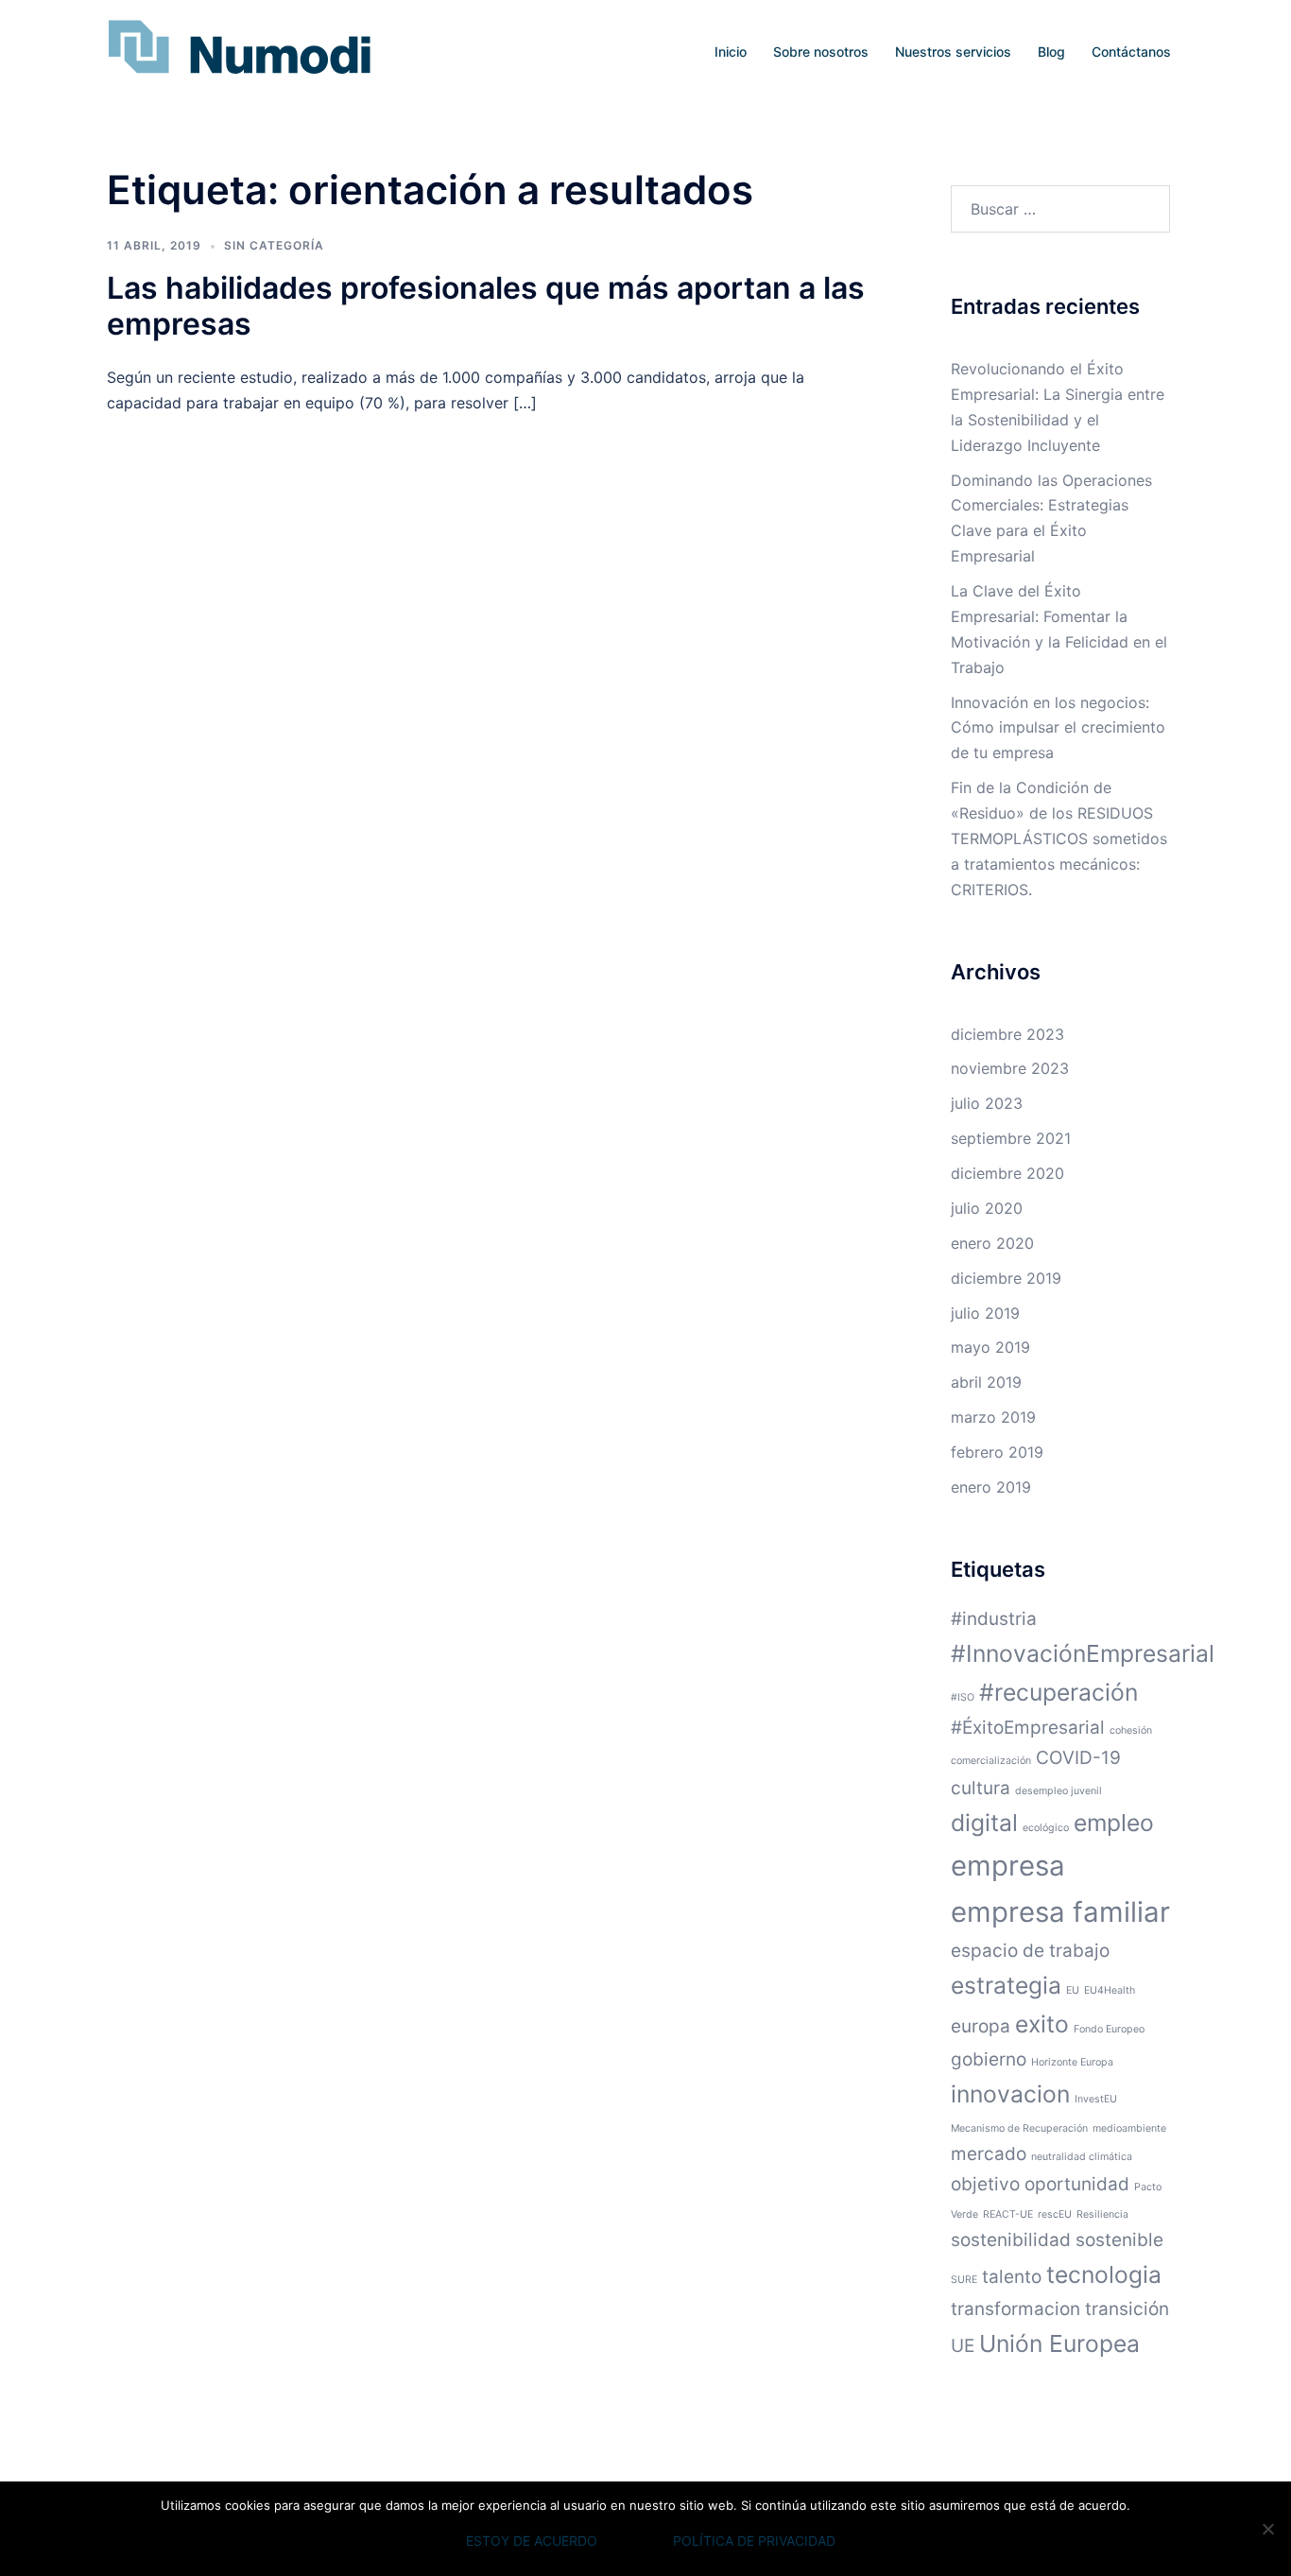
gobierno (989, 2059)
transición (1127, 2309)
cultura (981, 1788)
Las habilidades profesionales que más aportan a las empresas (486, 306)
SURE (964, 2280)
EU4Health (1110, 1990)
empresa (1008, 1866)
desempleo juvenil (1059, 1791)
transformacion (1016, 2309)
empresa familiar (1060, 1912)
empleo (1114, 1823)
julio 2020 (987, 1208)
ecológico (1046, 1828)
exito (1042, 2024)
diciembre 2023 (1007, 1034)
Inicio (731, 52)
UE (963, 2346)
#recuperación (1059, 1692)
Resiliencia (1102, 2214)
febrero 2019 (997, 1452)
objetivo (985, 2184)
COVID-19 (1078, 1758)
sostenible (1119, 2240)
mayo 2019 (990, 1347)
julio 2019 (985, 1313)
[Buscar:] (1061, 209)
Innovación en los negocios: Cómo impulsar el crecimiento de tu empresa (1058, 728)
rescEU (1055, 2214)
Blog (1051, 52)
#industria (994, 1619)
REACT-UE (1008, 2214)
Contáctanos (1131, 52)
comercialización (991, 1761)
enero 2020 (992, 1243)
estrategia (1006, 1985)
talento (1012, 2277)
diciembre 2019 (1006, 1278)
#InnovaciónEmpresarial (1083, 1653)
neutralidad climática (1082, 2157)
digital (984, 1823)
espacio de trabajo (1030, 1951)
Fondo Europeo (1109, 2029)
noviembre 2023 (1010, 1068)
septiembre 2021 (1011, 1138)
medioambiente (1129, 2128)
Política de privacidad (754, 2541)
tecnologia (1104, 2274)
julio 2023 (987, 1103)
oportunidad (1077, 2184)
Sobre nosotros (821, 52)
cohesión (1131, 1730)
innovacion (1010, 2094)
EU (1073, 1990)
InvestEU (1096, 2099)
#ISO (963, 1697)
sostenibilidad (1011, 2240)
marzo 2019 (993, 1417)
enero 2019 (991, 1487)
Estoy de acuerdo (532, 2541)
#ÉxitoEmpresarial (1028, 1728)
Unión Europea (1059, 2343)
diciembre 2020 (1007, 1173)
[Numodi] (239, 50)
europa (981, 2026)
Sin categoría (274, 245)
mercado (989, 2154)
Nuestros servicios (953, 52)
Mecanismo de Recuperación (1019, 2128)
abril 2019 (986, 1382)
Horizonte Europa (1072, 2062)
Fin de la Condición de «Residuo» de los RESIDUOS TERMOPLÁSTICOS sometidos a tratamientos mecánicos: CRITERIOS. (1059, 838)
